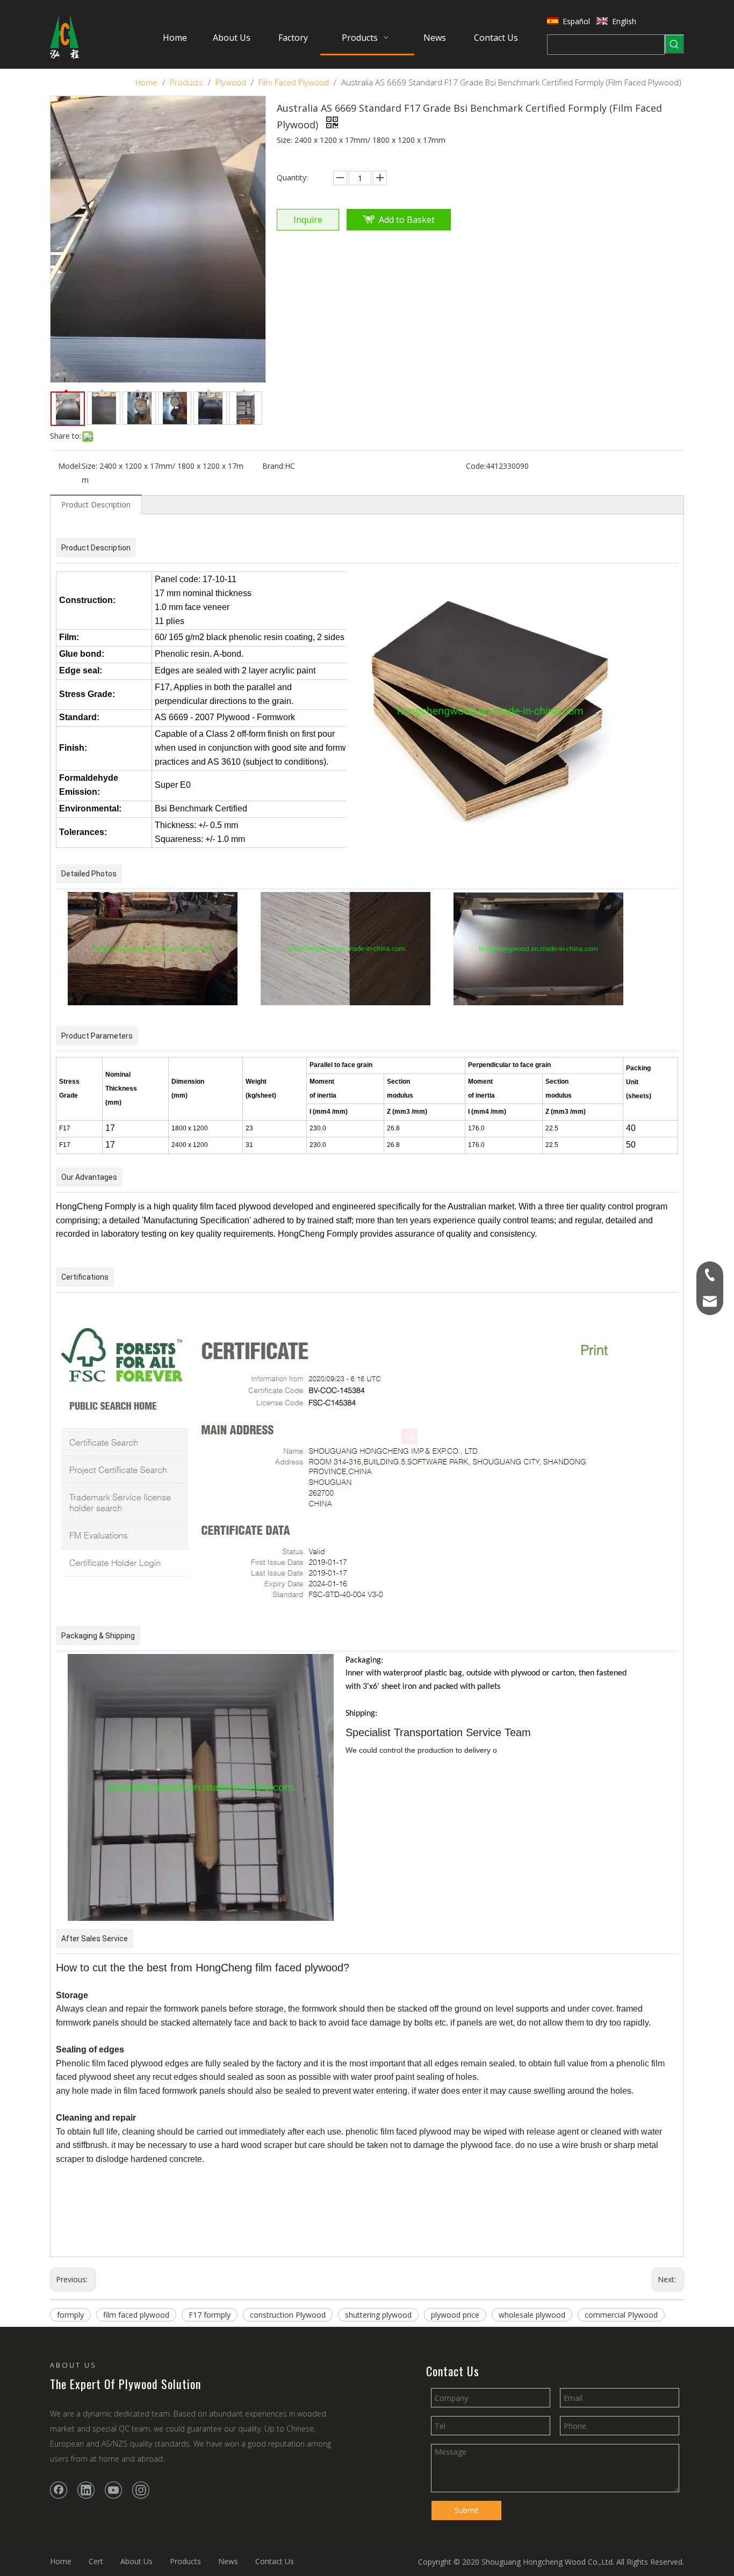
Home (61, 2561)
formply (70, 2315)
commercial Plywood (621, 2315)
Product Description (96, 505)
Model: (70, 466)
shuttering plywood (378, 2315)
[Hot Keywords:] (674, 44)
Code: (476, 466)
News (228, 2561)
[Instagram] (141, 2490)
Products (185, 2561)
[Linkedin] (86, 2490)
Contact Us (275, 2561)
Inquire (308, 220)
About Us (136, 2561)
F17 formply (210, 2315)
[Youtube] (113, 2490)
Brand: (274, 466)
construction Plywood (288, 2315)
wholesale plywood (532, 2315)
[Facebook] (59, 2490)
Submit (467, 2510)
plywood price (455, 2315)
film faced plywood (136, 2315)
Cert (96, 2561)
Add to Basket (407, 220)
